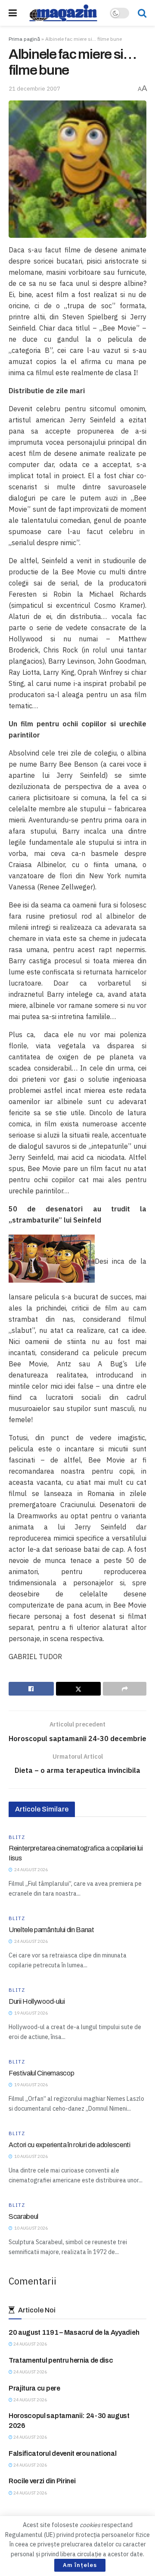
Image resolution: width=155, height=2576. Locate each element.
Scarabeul (23, 2216)
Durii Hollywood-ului (37, 2001)
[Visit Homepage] (63, 13)
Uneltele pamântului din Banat (51, 1930)
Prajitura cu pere (34, 2388)
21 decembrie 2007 (34, 89)
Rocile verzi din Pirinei (42, 2481)
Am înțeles (80, 2565)
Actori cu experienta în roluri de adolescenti (70, 2145)
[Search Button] (142, 13)
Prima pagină (24, 39)
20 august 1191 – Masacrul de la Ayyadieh (74, 2332)
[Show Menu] (13, 13)
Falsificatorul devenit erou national (62, 2453)
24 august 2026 (30, 2344)
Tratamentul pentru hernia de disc (61, 2360)
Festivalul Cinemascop (41, 2073)
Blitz (17, 1837)
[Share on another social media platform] (125, 1689)
